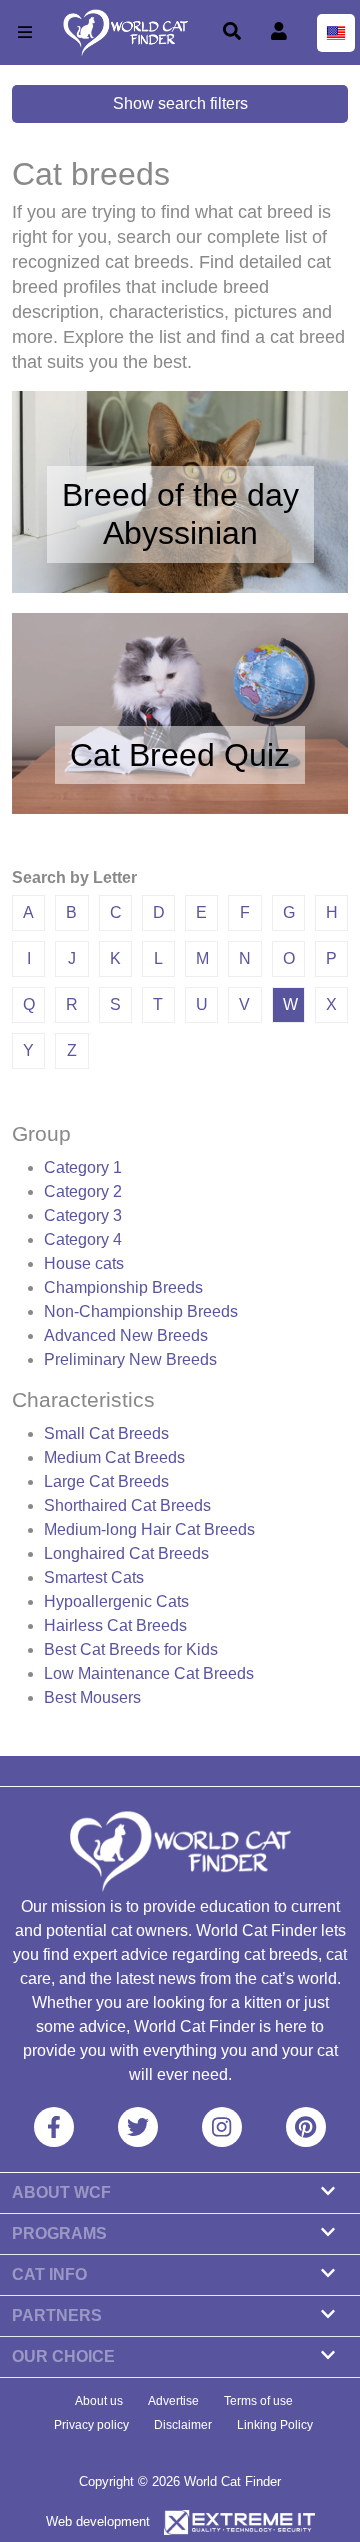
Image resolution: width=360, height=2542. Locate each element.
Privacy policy (91, 2425)
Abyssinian (180, 533)
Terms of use (258, 2401)
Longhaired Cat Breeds (126, 1553)
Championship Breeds (123, 1287)
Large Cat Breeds (106, 1481)
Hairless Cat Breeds (115, 1625)
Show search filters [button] (180, 103)
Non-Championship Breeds (141, 1311)
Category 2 (83, 1191)
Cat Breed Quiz (180, 755)
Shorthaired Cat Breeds (127, 1505)
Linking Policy (275, 2425)
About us (99, 2401)
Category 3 (83, 1215)
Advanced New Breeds (126, 1335)
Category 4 (83, 1239)
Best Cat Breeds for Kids (131, 1649)
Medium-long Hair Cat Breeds (149, 1529)
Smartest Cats (94, 1577)
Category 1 (83, 1167)
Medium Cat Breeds (114, 1457)
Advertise (173, 2401)
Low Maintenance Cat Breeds (149, 1673)
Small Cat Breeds (106, 1433)
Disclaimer (183, 2425)
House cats (84, 1263)
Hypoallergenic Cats (116, 1601)
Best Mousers (92, 1697)
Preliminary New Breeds (130, 1359)
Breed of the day (180, 495)
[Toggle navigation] (25, 32)
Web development (98, 2521)
